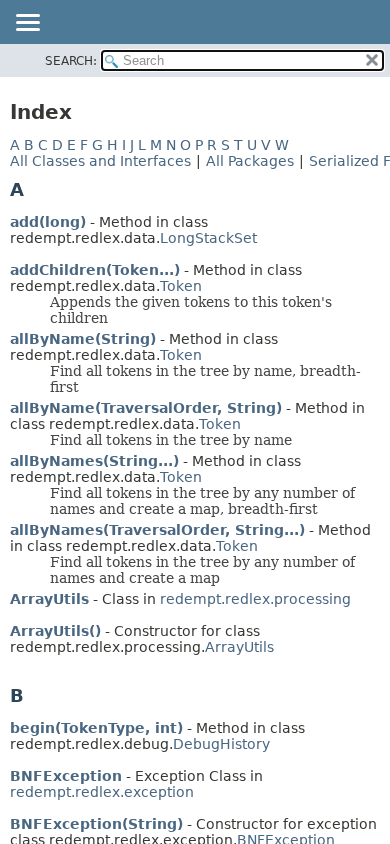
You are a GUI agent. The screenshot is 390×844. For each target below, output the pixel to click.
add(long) (48, 222)
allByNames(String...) (94, 461)
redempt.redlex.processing (255, 599)
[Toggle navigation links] (27, 24)
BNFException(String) (96, 824)
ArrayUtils (49, 599)
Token (181, 286)
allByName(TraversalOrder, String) (146, 408)
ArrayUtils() (55, 631)
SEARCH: (71, 61)
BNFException (66, 776)
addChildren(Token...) (95, 270)
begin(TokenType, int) (96, 728)
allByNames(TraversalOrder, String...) (157, 530)
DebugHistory (221, 744)
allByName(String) (83, 339)
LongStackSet (208, 238)
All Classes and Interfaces (100, 161)
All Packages (250, 161)
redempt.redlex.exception (102, 792)
